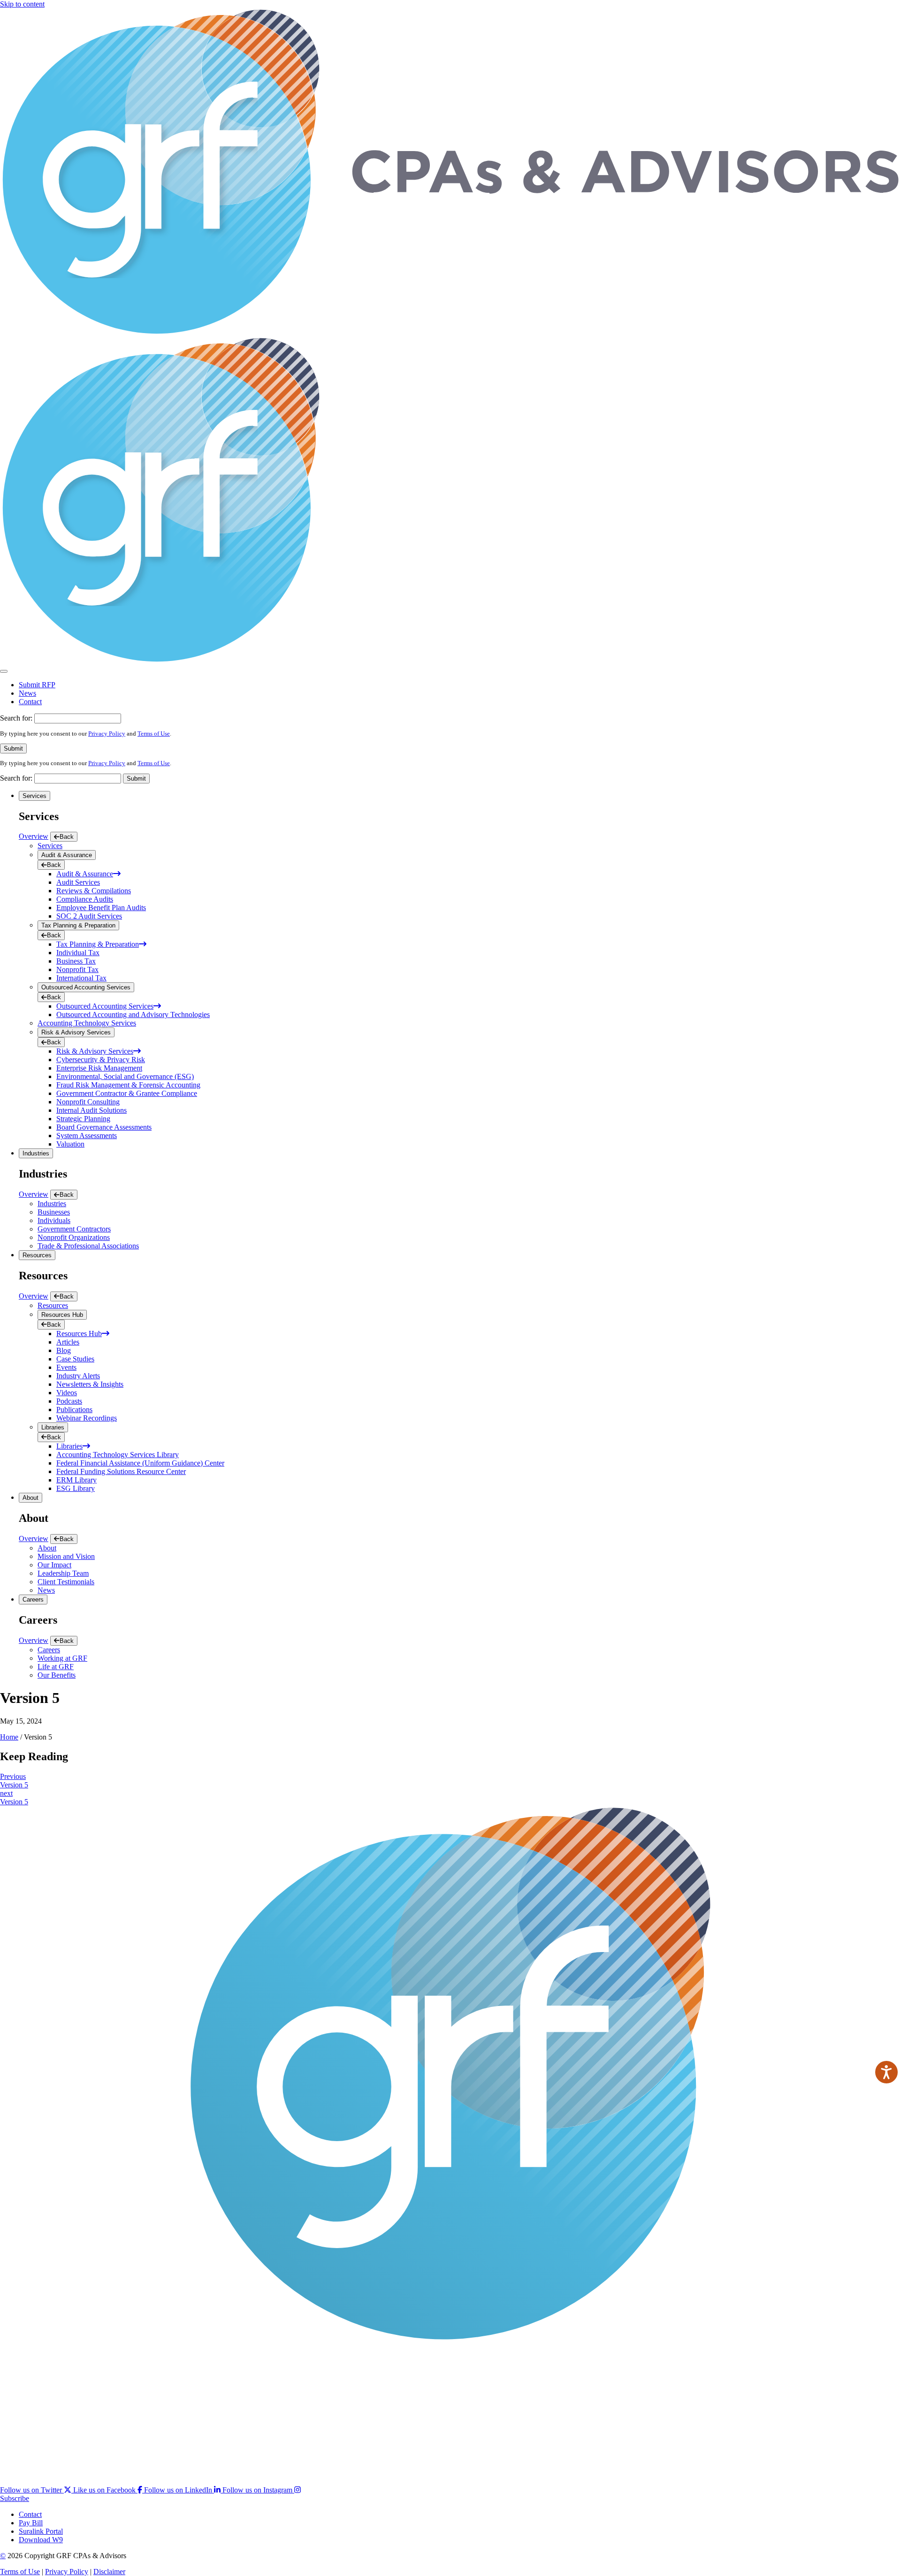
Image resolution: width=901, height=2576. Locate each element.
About (31, 1498)
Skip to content (22, 4)
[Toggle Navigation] (4, 671)
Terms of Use (154, 733)
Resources (37, 1255)
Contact (30, 702)
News (27, 693)
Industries (36, 1153)
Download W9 (41, 2540)
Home (9, 1737)
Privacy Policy (107, 733)
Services (34, 796)
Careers (33, 1600)
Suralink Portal (41, 2531)
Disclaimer (109, 2572)
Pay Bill (31, 2523)
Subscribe (15, 2498)
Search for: (16, 718)
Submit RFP (37, 685)
